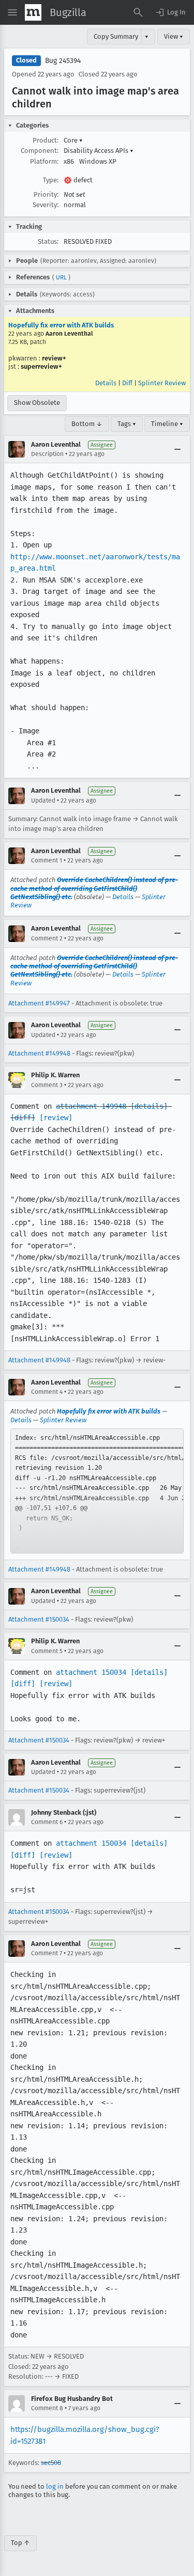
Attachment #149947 (39, 1003)
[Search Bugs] (138, 12)
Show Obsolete (37, 403)
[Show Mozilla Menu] (33, 12)
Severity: (46, 205)
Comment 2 (47, 938)
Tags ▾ (127, 424)
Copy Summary (116, 36)
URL (61, 277)
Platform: (44, 161)
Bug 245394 (63, 61)
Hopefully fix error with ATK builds (61, 325)
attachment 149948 (91, 1106)
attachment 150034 (91, 1672)
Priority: (46, 194)
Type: (51, 180)
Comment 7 (47, 1953)
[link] (97, 1491)
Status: (48, 241)
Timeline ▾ (167, 424)
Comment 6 (47, 1822)
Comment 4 (47, 1392)
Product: (46, 140)
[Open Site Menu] (12, 12)
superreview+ (41, 366)
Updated (43, 800)
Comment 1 (47, 860)
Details (106, 383)
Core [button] (73, 140)
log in (55, 2486)
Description (47, 454)
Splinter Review (162, 383)
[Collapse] (177, 449)
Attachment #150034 (39, 1619)
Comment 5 (47, 1651)
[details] (149, 1106)
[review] (56, 1118)
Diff (127, 383)
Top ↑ (20, 2543)
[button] (170, 12)
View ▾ (174, 36)
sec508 (51, 2463)
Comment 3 (47, 1085)
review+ (54, 358)
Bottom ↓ (87, 424)
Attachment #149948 (39, 1053)
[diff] (23, 1118)
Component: (40, 151)
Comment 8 (47, 2408)
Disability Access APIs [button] (99, 151)
